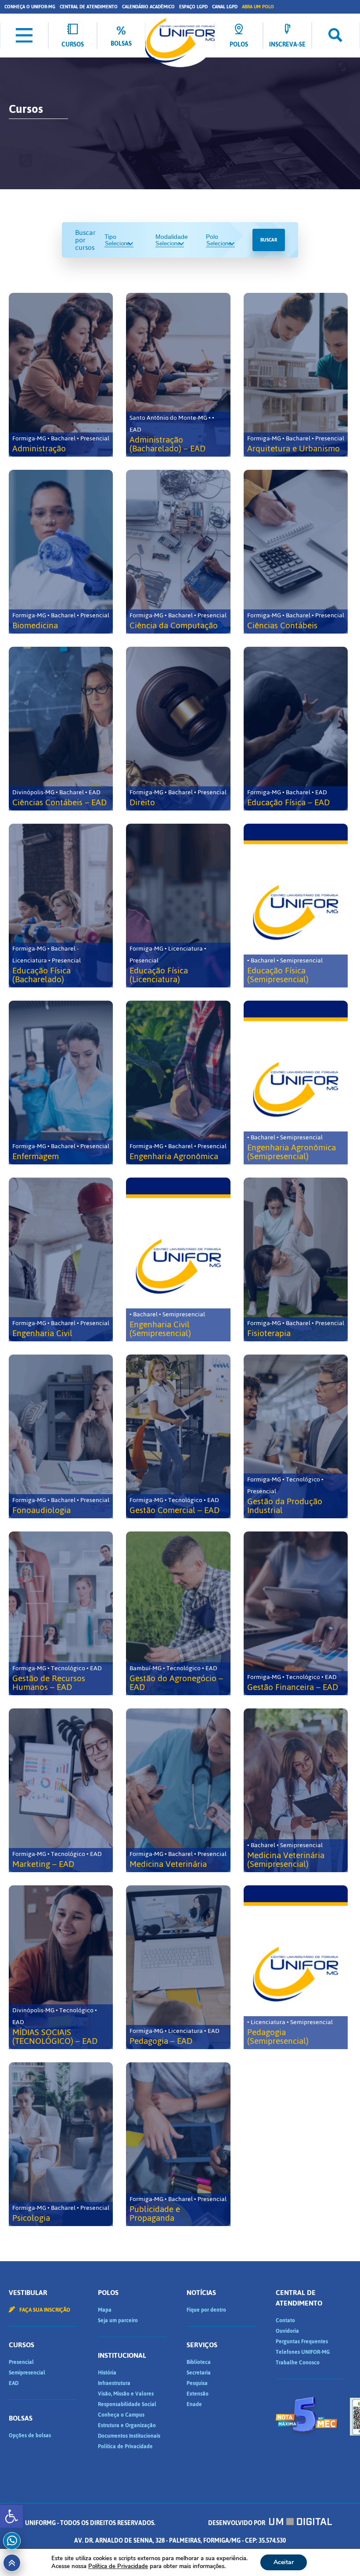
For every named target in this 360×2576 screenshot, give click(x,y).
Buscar (269, 240)
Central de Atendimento (89, 7)
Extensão (198, 2394)
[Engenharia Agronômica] (178, 1083)
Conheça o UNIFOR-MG (30, 7)
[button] (11, 2516)
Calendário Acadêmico (148, 7)
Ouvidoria (287, 2331)
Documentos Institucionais (129, 2436)
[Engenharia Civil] (61, 1259)
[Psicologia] (61, 2144)
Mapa (105, 2310)
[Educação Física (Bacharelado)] (61, 906)
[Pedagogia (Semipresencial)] (296, 1967)
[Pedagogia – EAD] (178, 1967)
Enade (194, 2404)
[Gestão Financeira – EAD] (296, 1613)
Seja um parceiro (118, 2320)
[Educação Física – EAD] (296, 729)
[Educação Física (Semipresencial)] (296, 906)
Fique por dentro (206, 2310)
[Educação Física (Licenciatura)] (178, 906)
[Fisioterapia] (296, 1259)
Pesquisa (197, 2383)
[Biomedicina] (61, 552)
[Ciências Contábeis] (296, 552)
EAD (14, 2383)
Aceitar (284, 2562)
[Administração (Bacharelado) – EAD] (178, 375)
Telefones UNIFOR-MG (303, 2352)
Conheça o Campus (121, 2415)
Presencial (21, 2362)
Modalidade (172, 237)
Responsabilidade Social (127, 2404)
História (107, 2373)
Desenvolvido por (237, 2523)
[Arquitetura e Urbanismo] (296, 375)
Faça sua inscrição (44, 2310)
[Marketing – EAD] (61, 1790)
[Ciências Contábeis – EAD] (61, 729)
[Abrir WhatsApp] (338, 2554)
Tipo (110, 237)
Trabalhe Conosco (298, 2363)
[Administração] (61, 375)
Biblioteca (199, 2362)
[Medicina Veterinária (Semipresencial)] (296, 1790)
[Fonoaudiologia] (61, 1436)
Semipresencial (27, 2373)
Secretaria (199, 2373)
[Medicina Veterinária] (178, 1790)
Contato (285, 2320)
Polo (212, 237)
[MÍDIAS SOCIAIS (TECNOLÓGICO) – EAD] (61, 1967)
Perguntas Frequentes (302, 2342)
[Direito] (178, 729)
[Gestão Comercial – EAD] (178, 1436)
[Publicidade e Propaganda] (178, 2144)
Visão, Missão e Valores (126, 2394)
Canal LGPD (225, 7)
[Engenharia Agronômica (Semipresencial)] (296, 1083)
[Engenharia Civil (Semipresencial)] (178, 1259)
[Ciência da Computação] (178, 552)
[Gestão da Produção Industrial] (296, 1436)
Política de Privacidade (125, 2446)
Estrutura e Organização (127, 2425)
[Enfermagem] (61, 1083)
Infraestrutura (114, 2383)
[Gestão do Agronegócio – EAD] (178, 1613)
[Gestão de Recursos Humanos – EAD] (61, 1613)
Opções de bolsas (30, 2435)
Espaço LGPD (193, 7)
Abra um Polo (258, 7)
